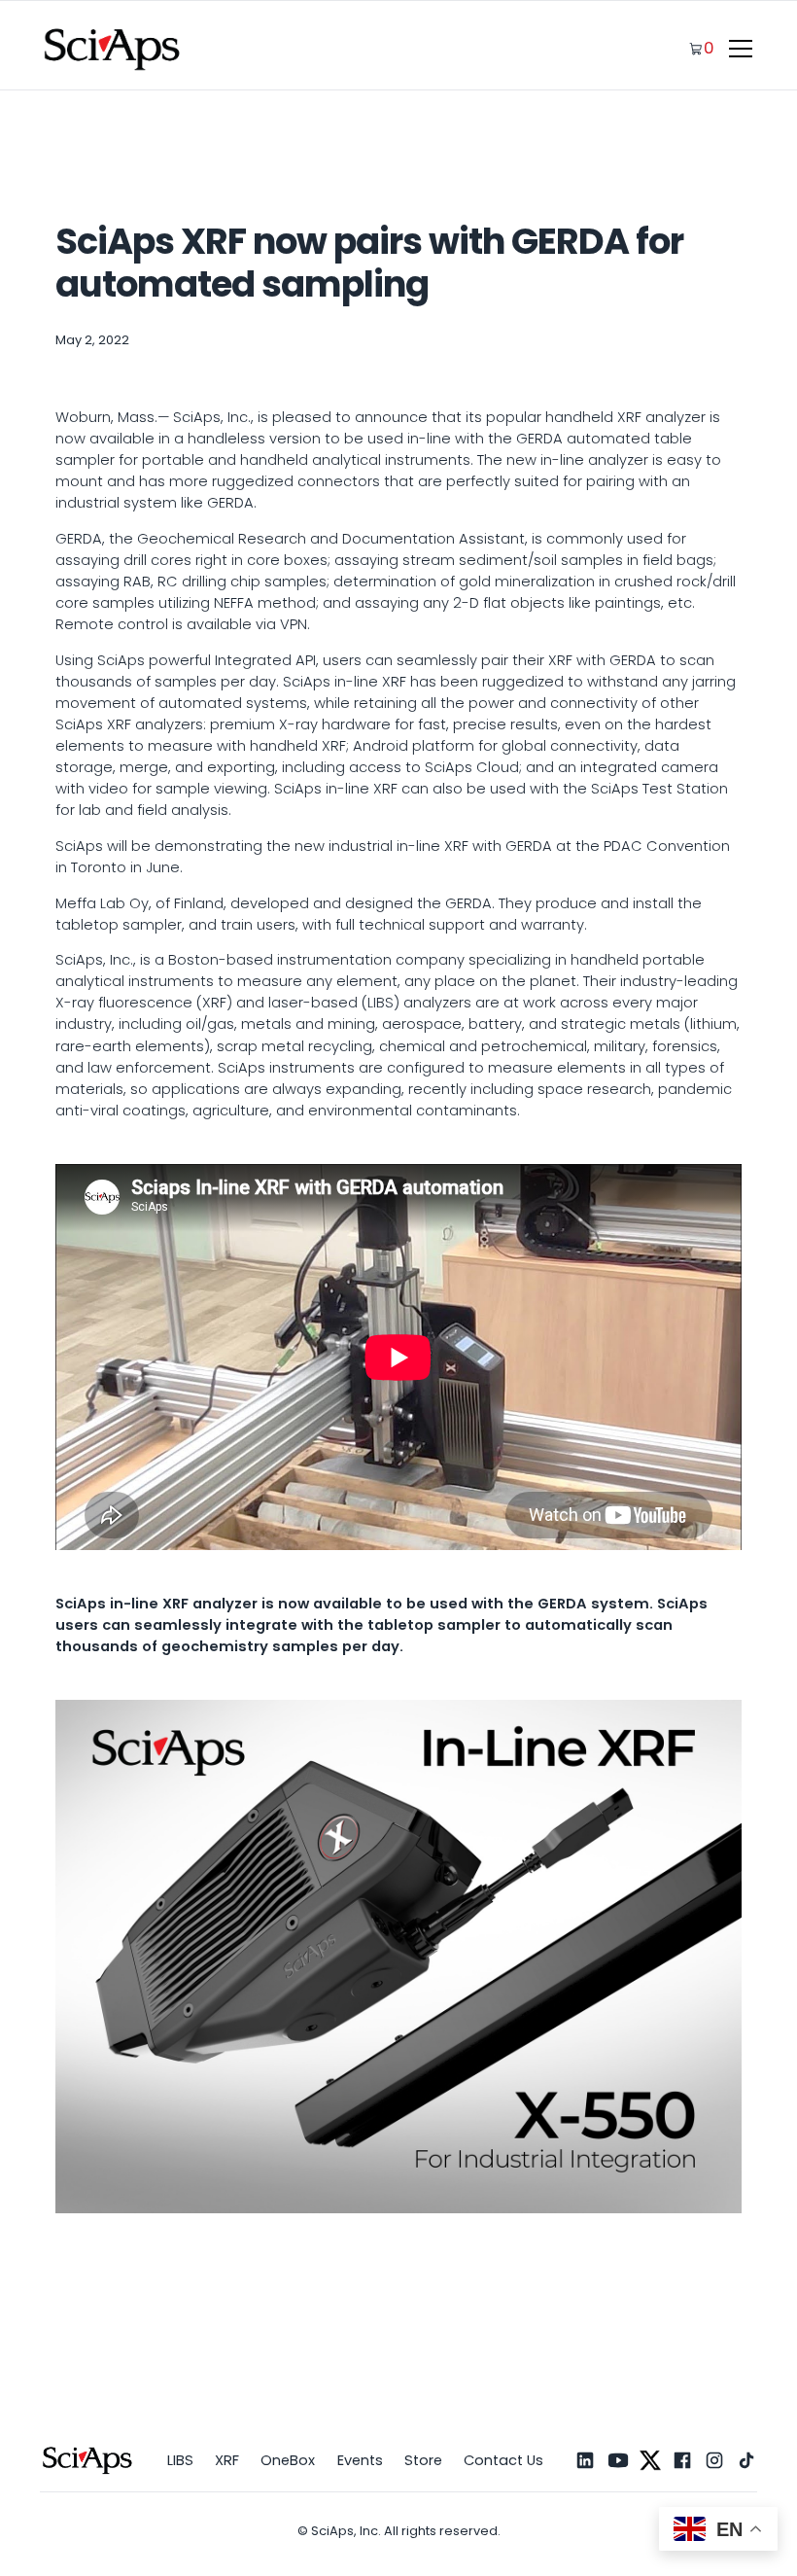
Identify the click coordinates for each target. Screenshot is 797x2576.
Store (423, 2460)
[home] (113, 49)
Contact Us (503, 2460)
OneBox (288, 2460)
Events (360, 2460)
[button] (737, 49)
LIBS (180, 2460)
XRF (227, 2460)
